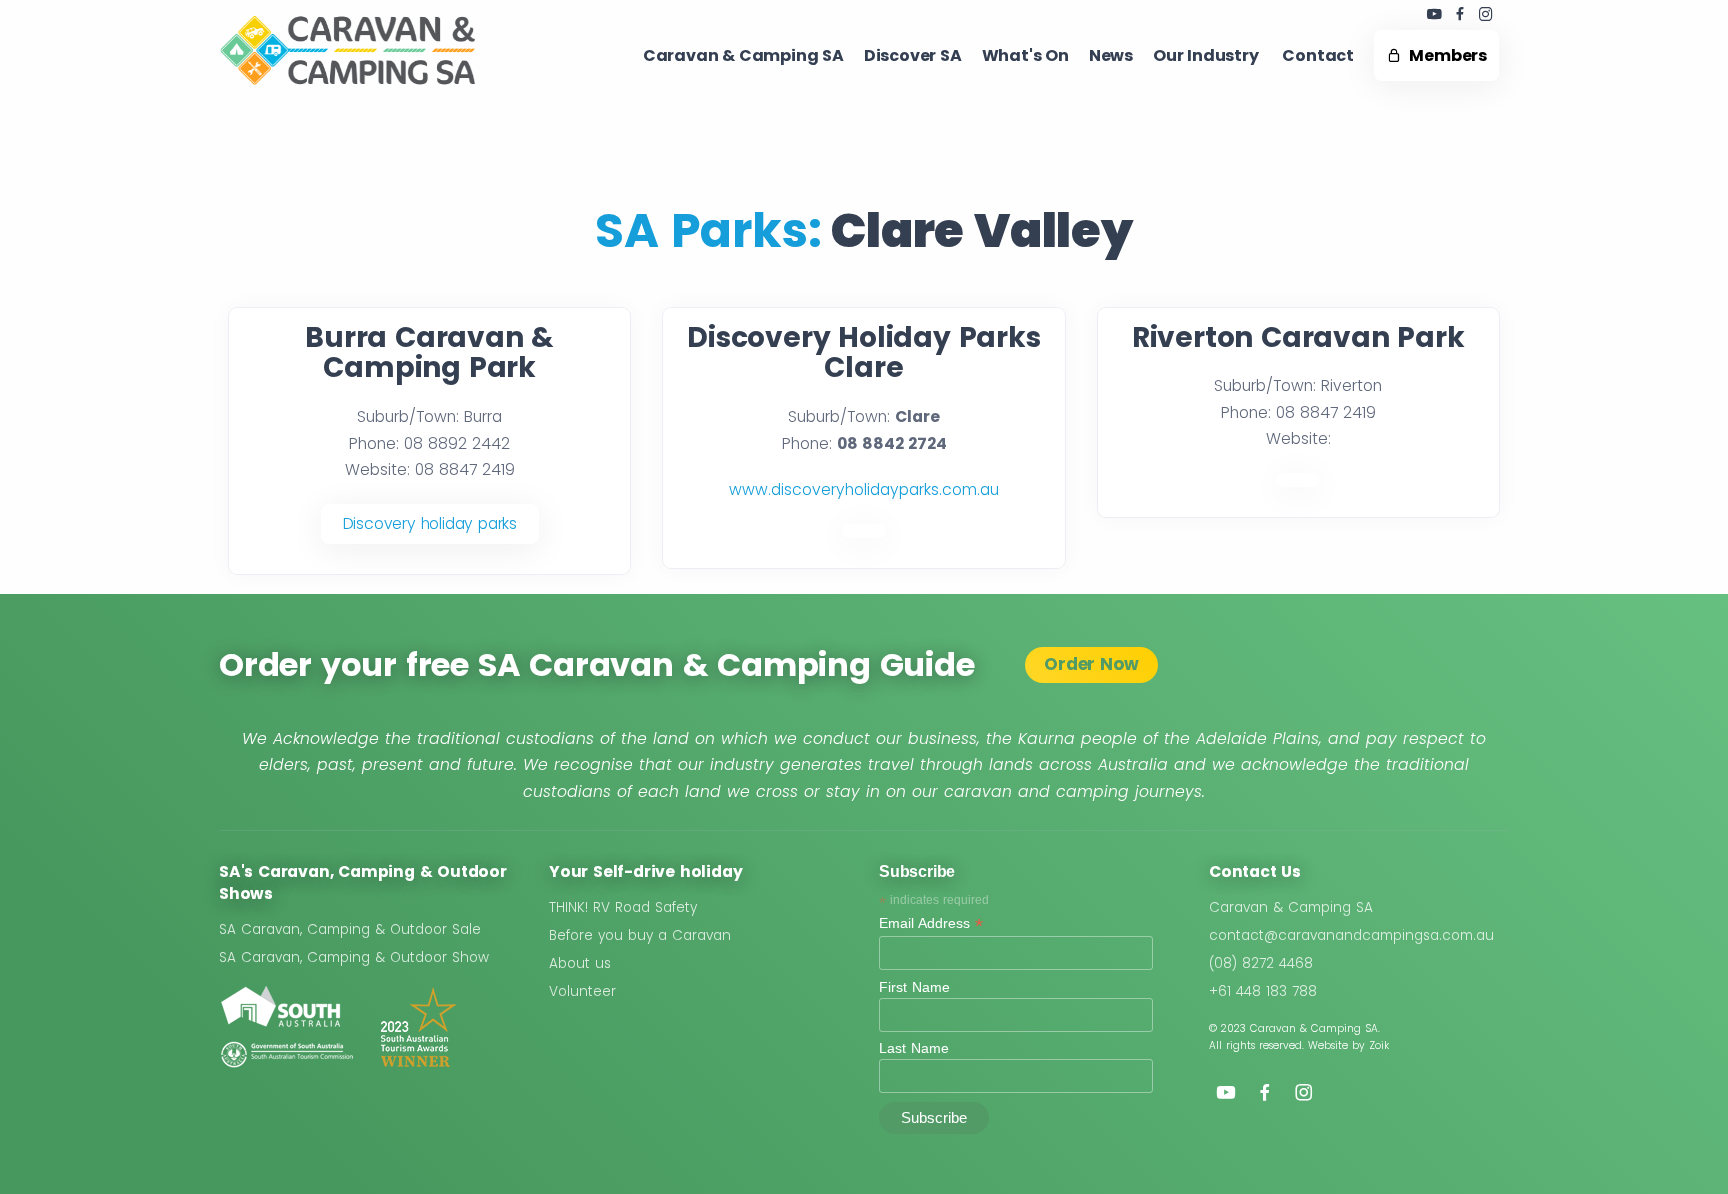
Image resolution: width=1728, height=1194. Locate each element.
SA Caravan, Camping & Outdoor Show (354, 957)
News (1111, 55)
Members (1444, 55)
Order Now (1091, 664)
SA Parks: (708, 230)
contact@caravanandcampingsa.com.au (1351, 935)
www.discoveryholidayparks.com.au (864, 489)
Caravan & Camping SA (1291, 907)
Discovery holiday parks (430, 523)
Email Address (931, 923)
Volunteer (582, 991)
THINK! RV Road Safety (623, 907)
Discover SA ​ (913, 55)
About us (580, 963)
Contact (1318, 55)
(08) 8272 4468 (1261, 963)
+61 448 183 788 (1263, 991)
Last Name (914, 1048)
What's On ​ (1025, 55)
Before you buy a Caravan (640, 935)
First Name (914, 987)
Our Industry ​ (1207, 55)
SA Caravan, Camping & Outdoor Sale (350, 929)
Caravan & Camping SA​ (743, 55)
